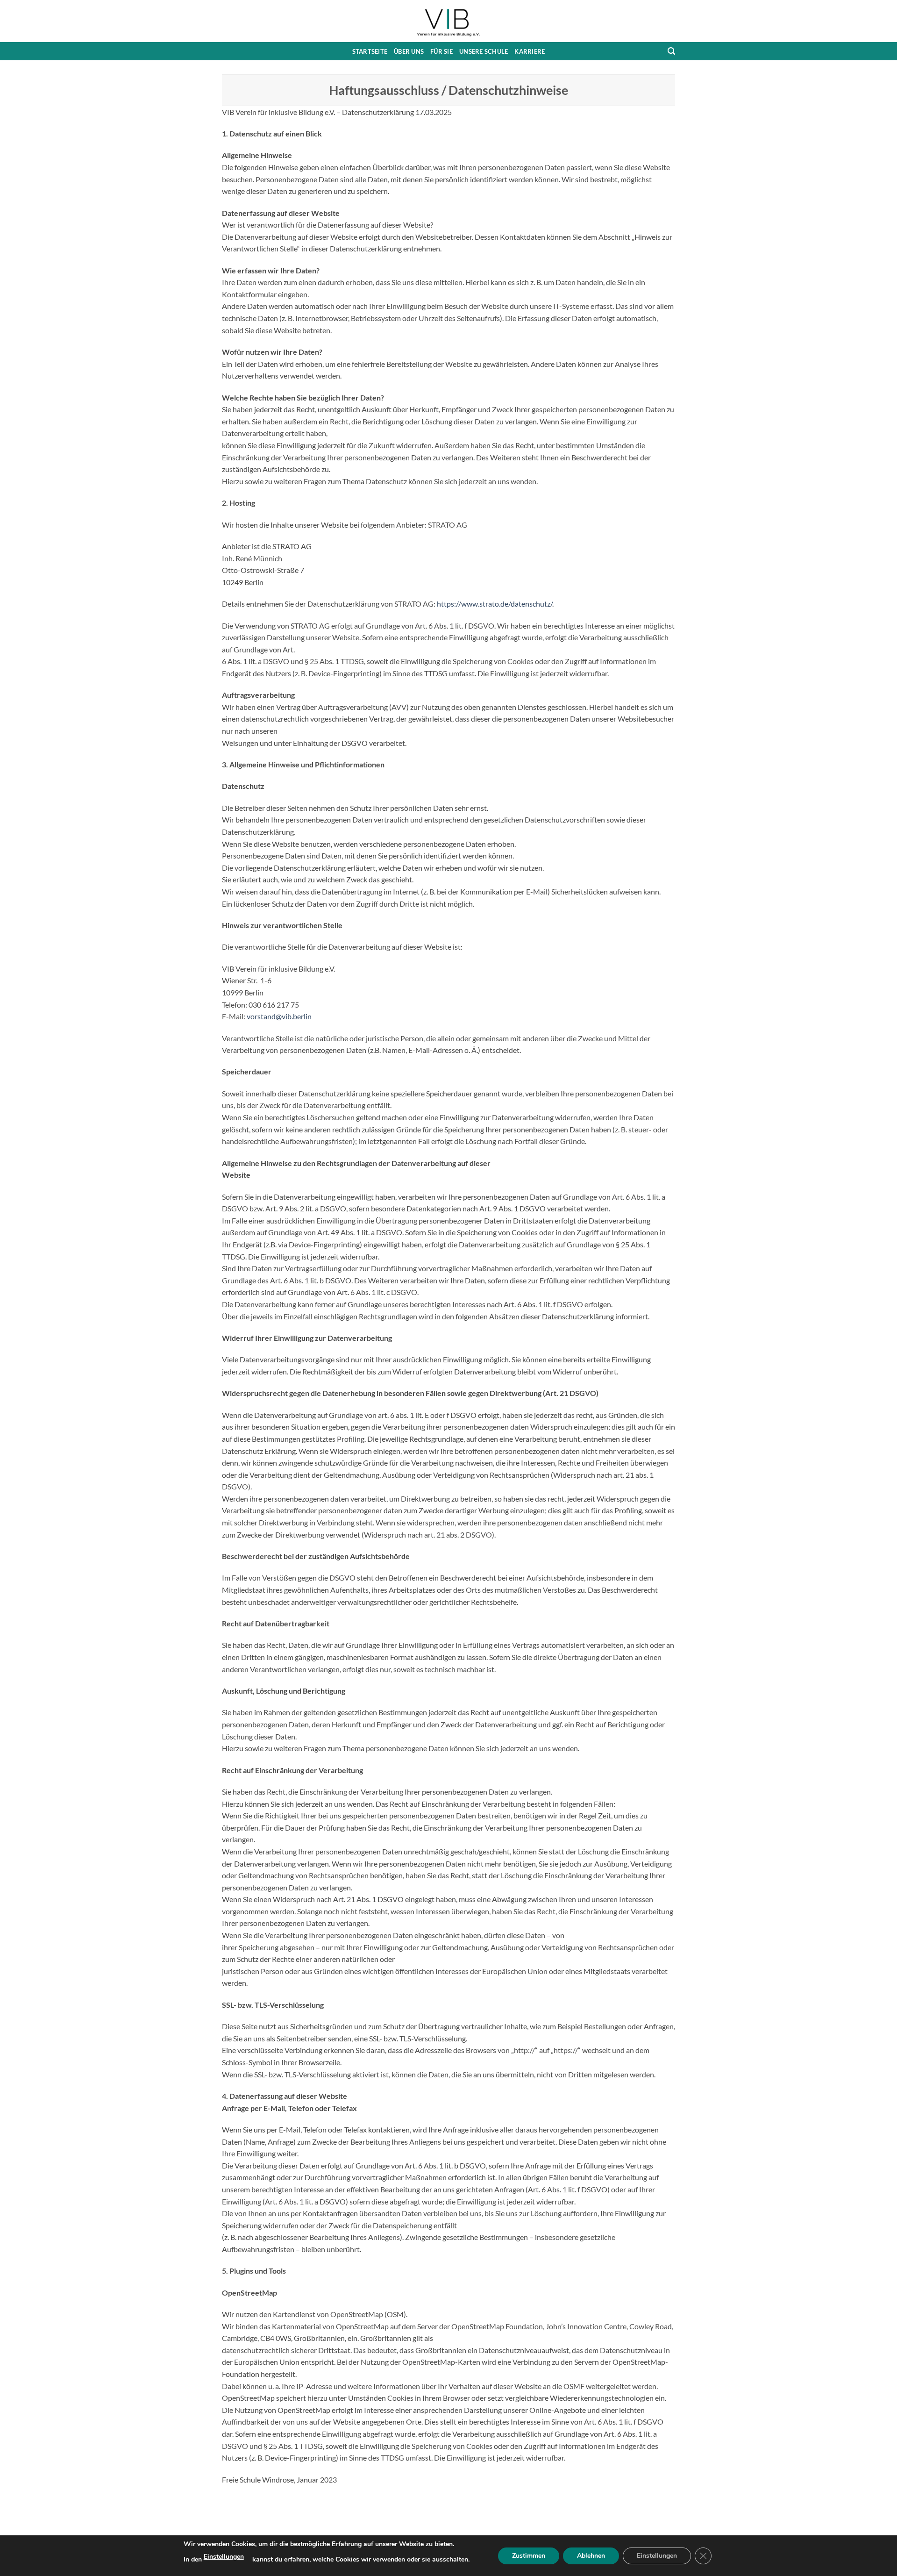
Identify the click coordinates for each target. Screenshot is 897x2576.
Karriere (530, 51)
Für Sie (441, 51)
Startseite (370, 51)
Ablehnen (591, 2556)
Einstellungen (224, 2557)
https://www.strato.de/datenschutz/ (495, 604)
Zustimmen (529, 2556)
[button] (671, 51)
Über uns (409, 51)
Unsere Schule (484, 51)
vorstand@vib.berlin (279, 1016)
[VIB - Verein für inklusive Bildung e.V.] (448, 21)
